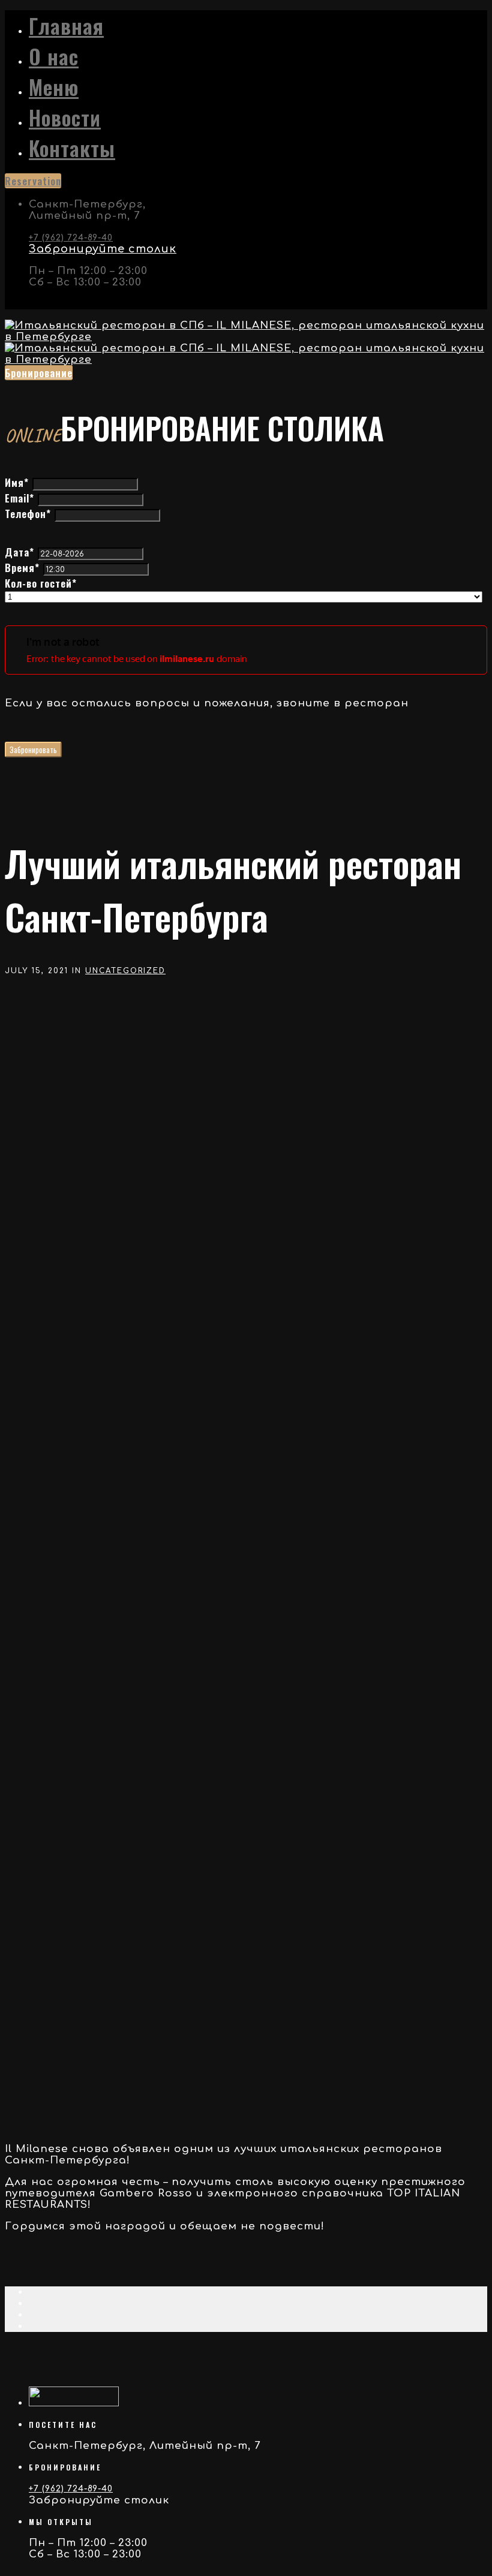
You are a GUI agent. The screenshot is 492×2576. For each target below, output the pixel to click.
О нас (54, 56)
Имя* (17, 482)
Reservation (33, 181)
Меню (54, 87)
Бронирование (39, 373)
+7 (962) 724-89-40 (71, 238)
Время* (22, 568)
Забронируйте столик (103, 249)
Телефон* (28, 514)
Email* (19, 498)
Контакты (72, 148)
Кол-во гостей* (41, 583)
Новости (65, 117)
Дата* (19, 552)
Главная (66, 25)
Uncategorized (125, 971)
